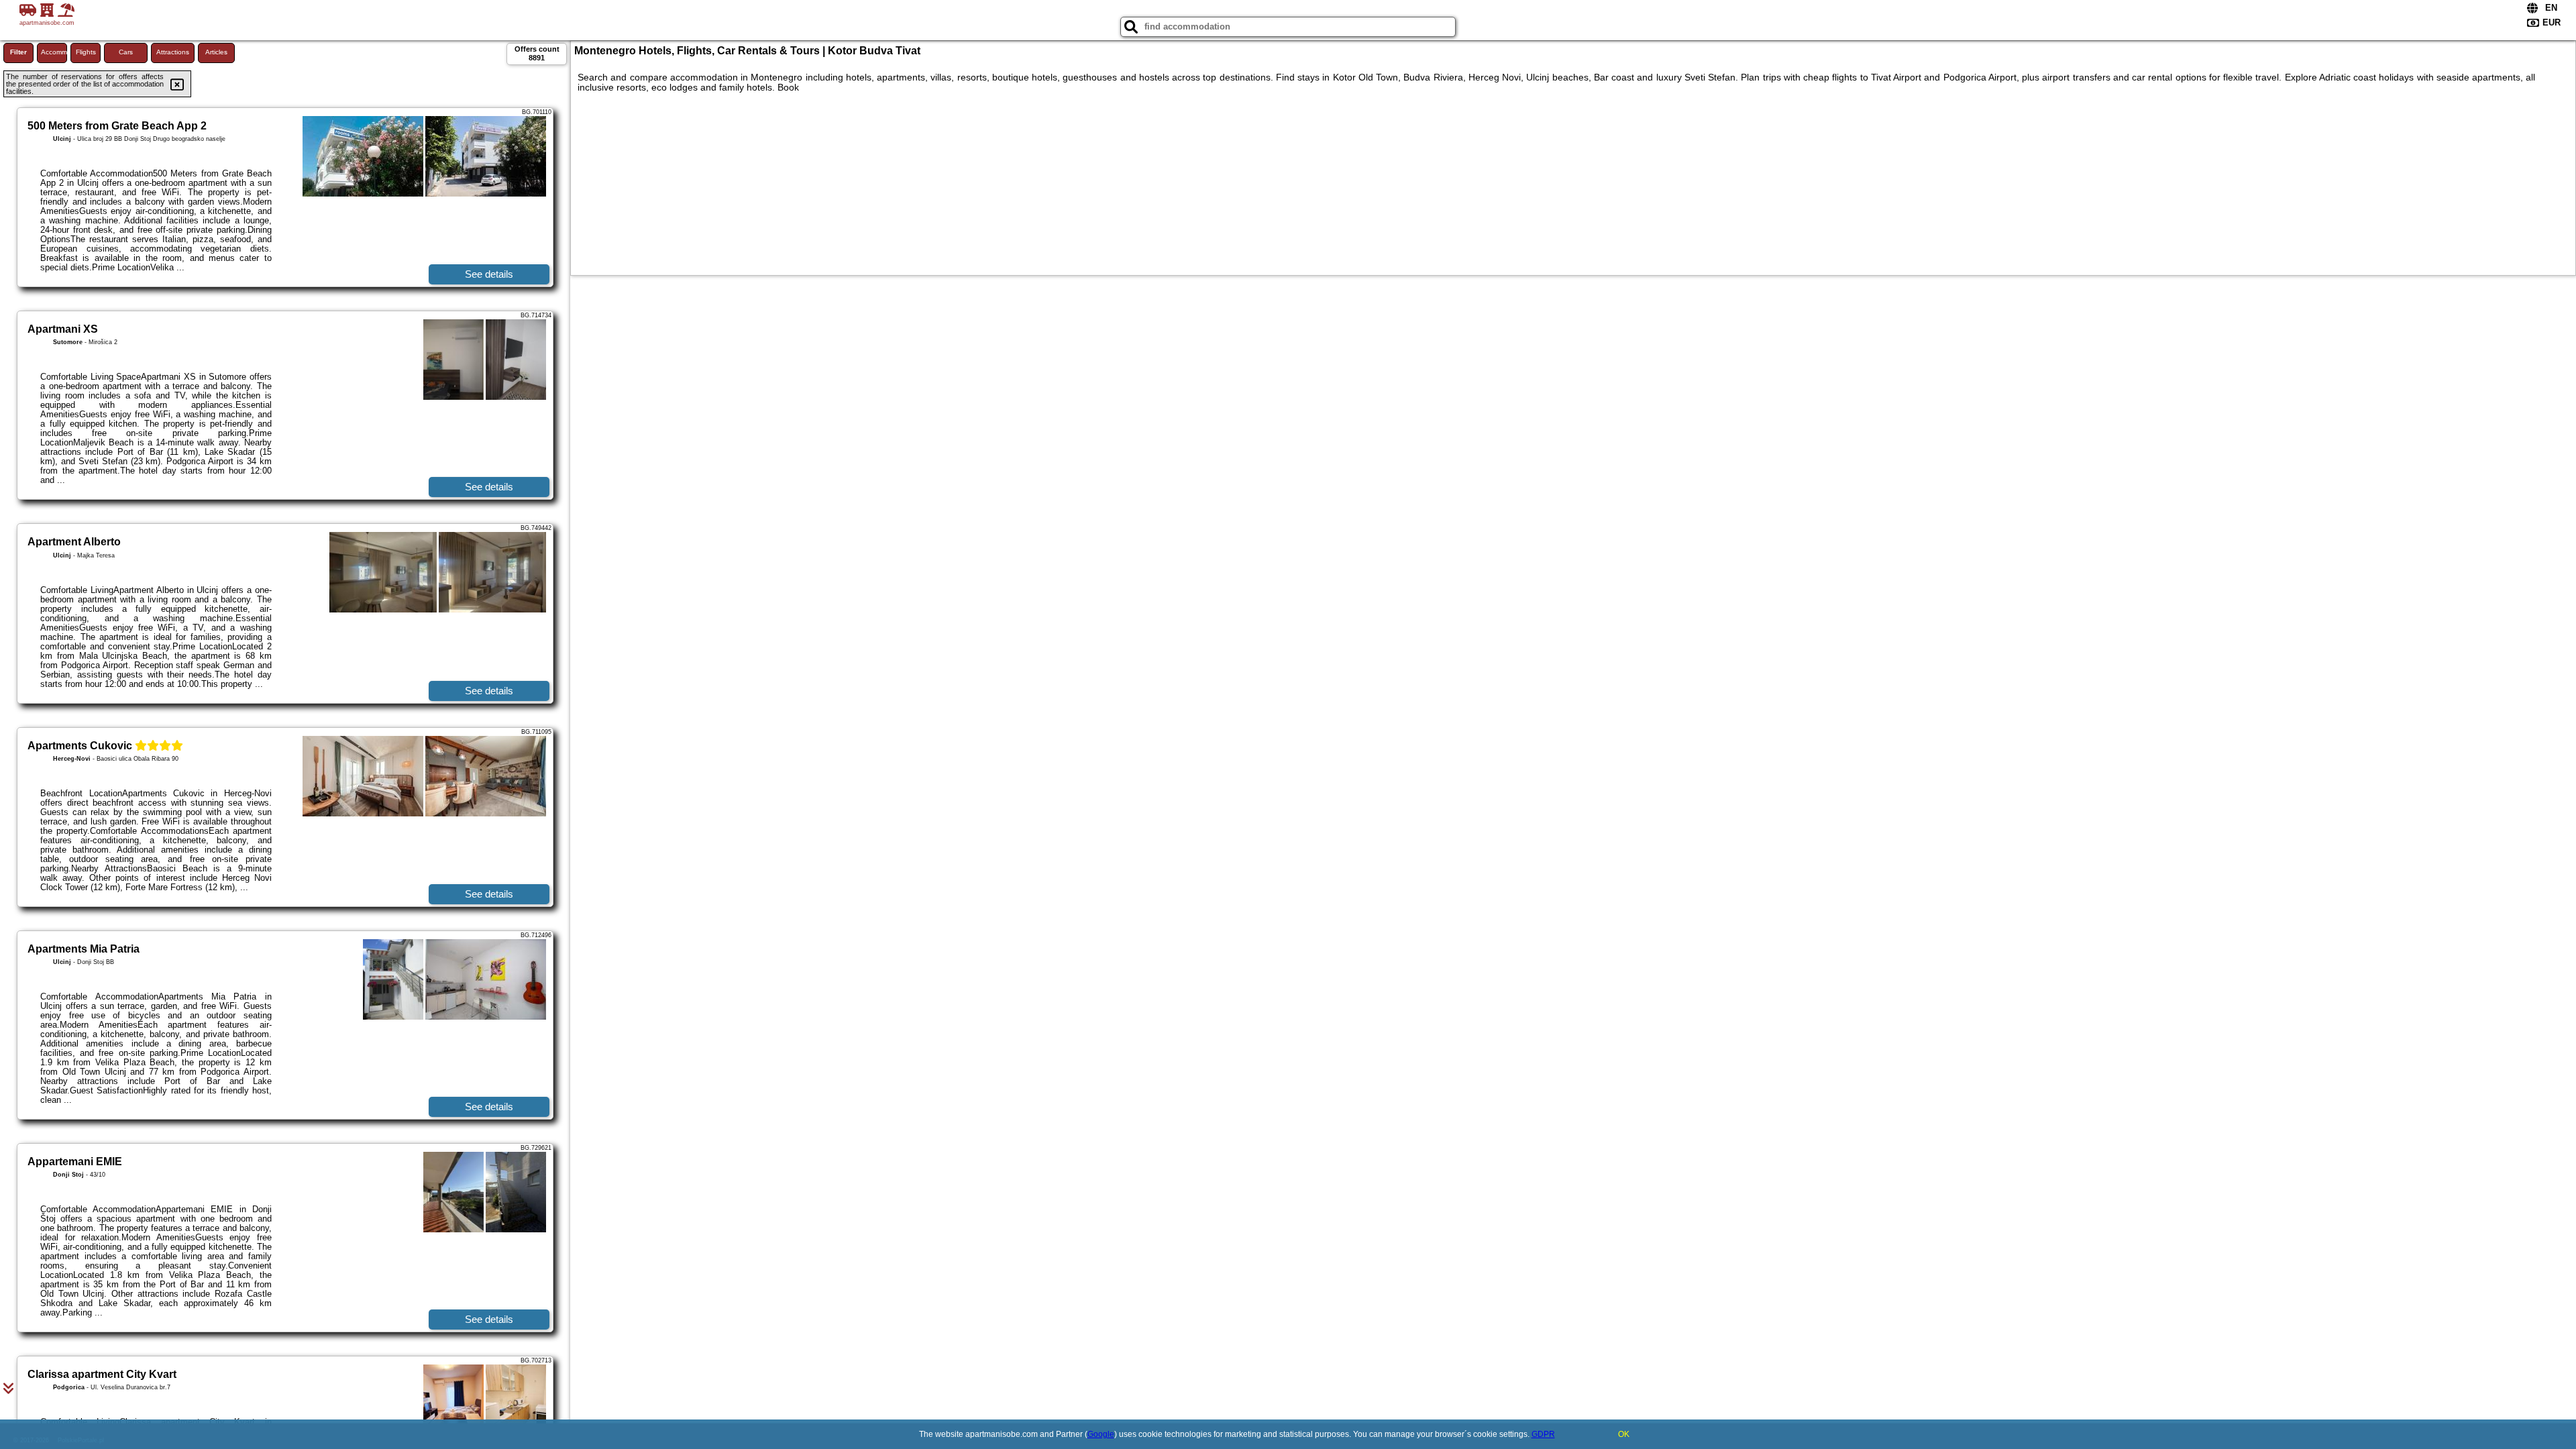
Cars (126, 52)
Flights (86, 52)
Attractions (173, 52)
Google (1101, 1434)
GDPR (1543, 1434)
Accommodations (54, 52)
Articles (216, 52)
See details (489, 274)
